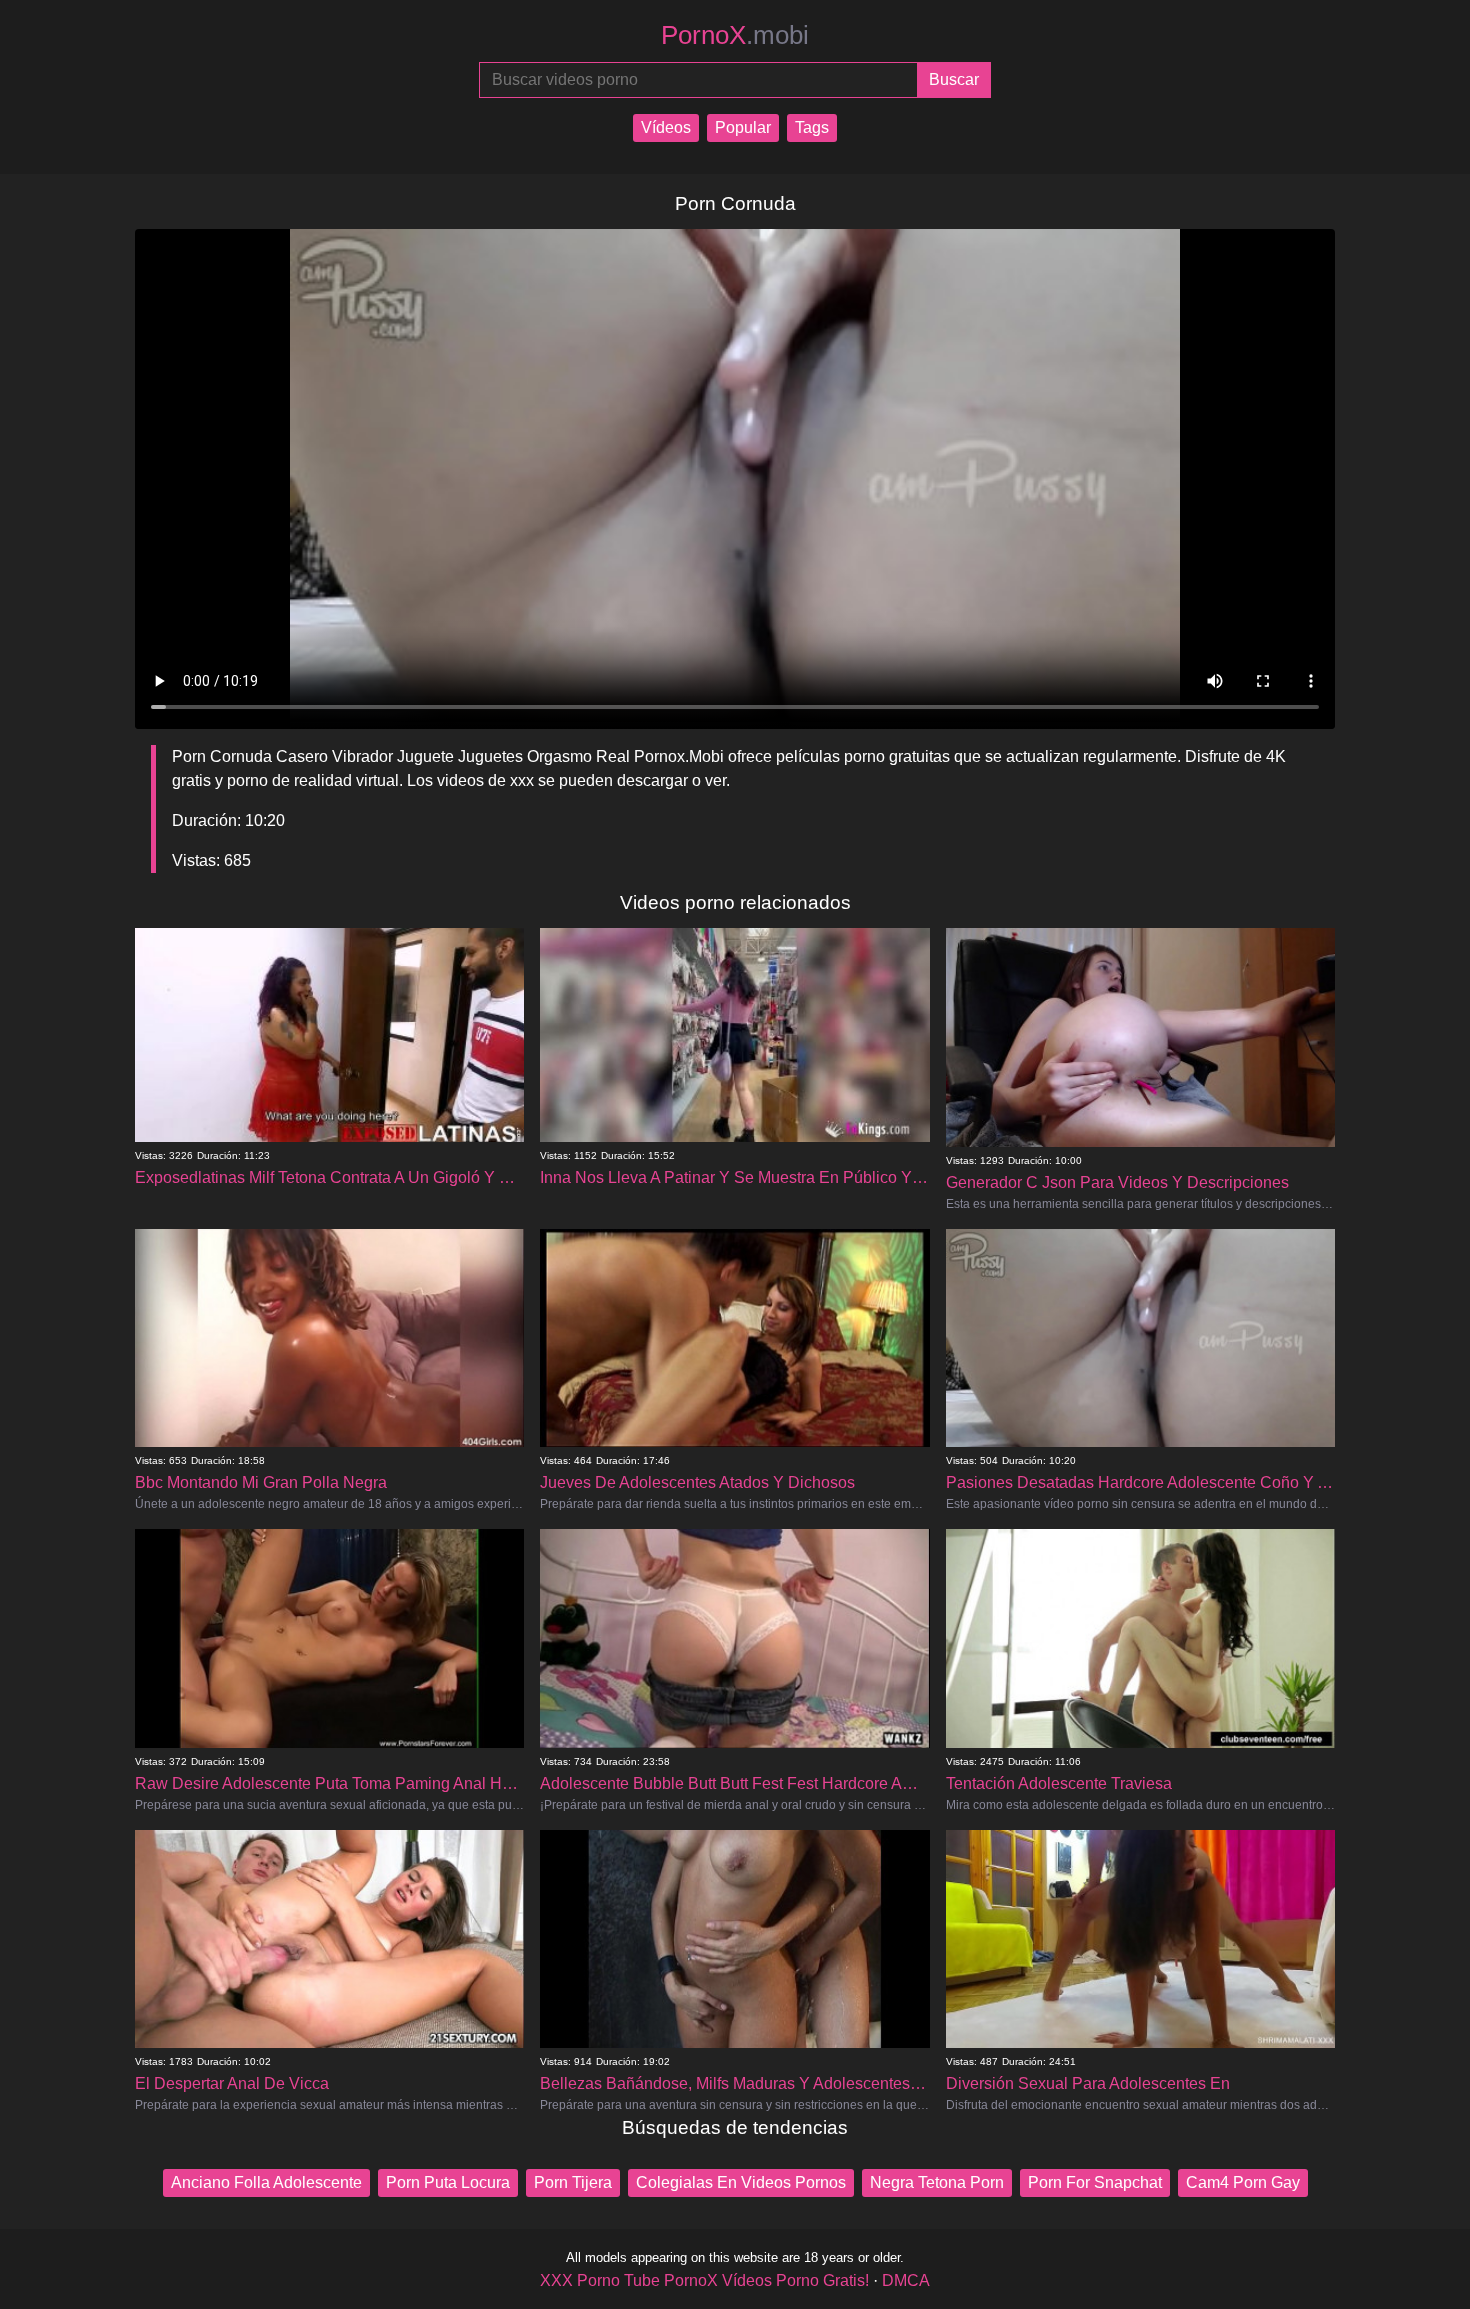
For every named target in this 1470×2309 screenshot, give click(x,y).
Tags (812, 127)
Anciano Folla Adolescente (266, 2182)
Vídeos (666, 127)
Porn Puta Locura (448, 2182)
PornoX (735, 35)
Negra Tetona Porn (937, 2182)
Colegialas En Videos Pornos (741, 2182)
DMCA (906, 2280)
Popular (743, 127)
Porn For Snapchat (1095, 2182)
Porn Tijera (573, 2182)
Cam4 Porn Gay (1243, 2182)
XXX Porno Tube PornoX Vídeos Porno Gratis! (704, 2280)
